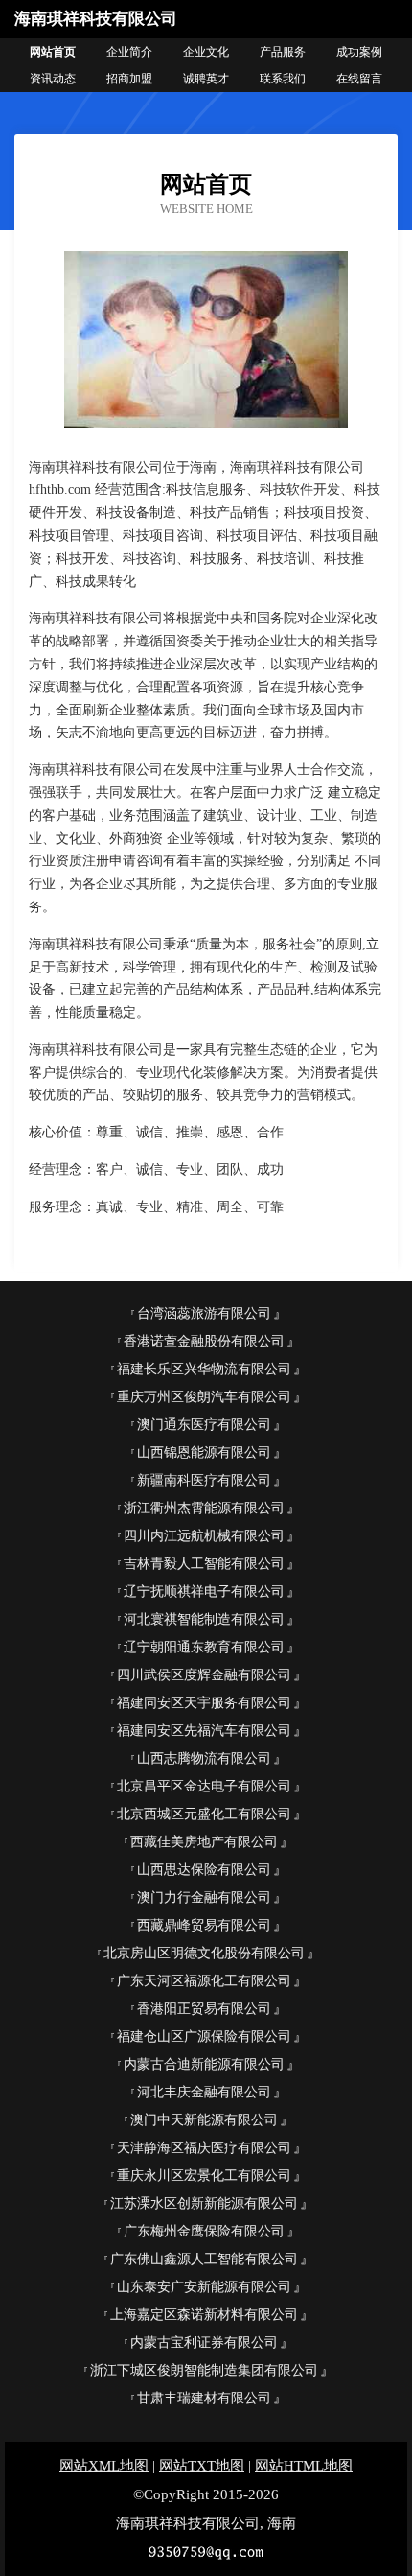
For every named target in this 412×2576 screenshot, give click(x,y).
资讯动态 (53, 79)
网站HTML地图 (304, 2466)
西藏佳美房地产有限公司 (204, 1842)
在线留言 (359, 79)
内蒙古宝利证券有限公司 (204, 2342)
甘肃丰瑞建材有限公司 (204, 2398)
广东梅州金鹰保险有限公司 (204, 2231)
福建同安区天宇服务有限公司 (204, 1703)
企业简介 (129, 52)
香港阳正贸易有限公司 (204, 2009)
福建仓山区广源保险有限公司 (204, 2037)
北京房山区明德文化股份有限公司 (204, 1953)
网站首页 (53, 52)
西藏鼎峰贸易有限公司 (204, 1925)
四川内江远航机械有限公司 (204, 1536)
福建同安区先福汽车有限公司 (204, 1731)
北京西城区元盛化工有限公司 (204, 1814)
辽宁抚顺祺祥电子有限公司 (204, 1592)
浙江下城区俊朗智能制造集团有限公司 (204, 2370)
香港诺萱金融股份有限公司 (204, 1341)
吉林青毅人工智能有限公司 (204, 1564)
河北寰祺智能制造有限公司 (204, 1619)
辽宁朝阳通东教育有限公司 (204, 1647)
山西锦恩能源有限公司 (204, 1452)
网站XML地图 (104, 2466)
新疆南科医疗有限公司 (204, 1480)
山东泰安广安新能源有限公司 (204, 2287)
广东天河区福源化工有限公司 (204, 1981)
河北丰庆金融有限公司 (204, 2092)
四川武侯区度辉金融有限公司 (204, 1675)
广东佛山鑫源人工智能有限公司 (204, 2259)
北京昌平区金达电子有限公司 (204, 1786)
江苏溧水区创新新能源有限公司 (204, 2203)
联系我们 (283, 79)
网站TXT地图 (202, 2466)
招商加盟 (129, 79)
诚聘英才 (206, 79)
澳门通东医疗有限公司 (204, 1425)
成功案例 (359, 52)
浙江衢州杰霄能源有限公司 (204, 1508)
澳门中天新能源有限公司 (204, 2120)
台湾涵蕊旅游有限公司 (204, 1313)
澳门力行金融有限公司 (204, 1897)
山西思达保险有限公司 (204, 1870)
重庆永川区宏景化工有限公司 (204, 2176)
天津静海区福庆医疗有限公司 (204, 2148)
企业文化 (206, 52)
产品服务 (283, 52)
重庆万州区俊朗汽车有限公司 (204, 1397)
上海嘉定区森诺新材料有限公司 (204, 2315)
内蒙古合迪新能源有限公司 (204, 2064)
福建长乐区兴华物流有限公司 (204, 1369)
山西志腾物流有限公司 (204, 1758)
